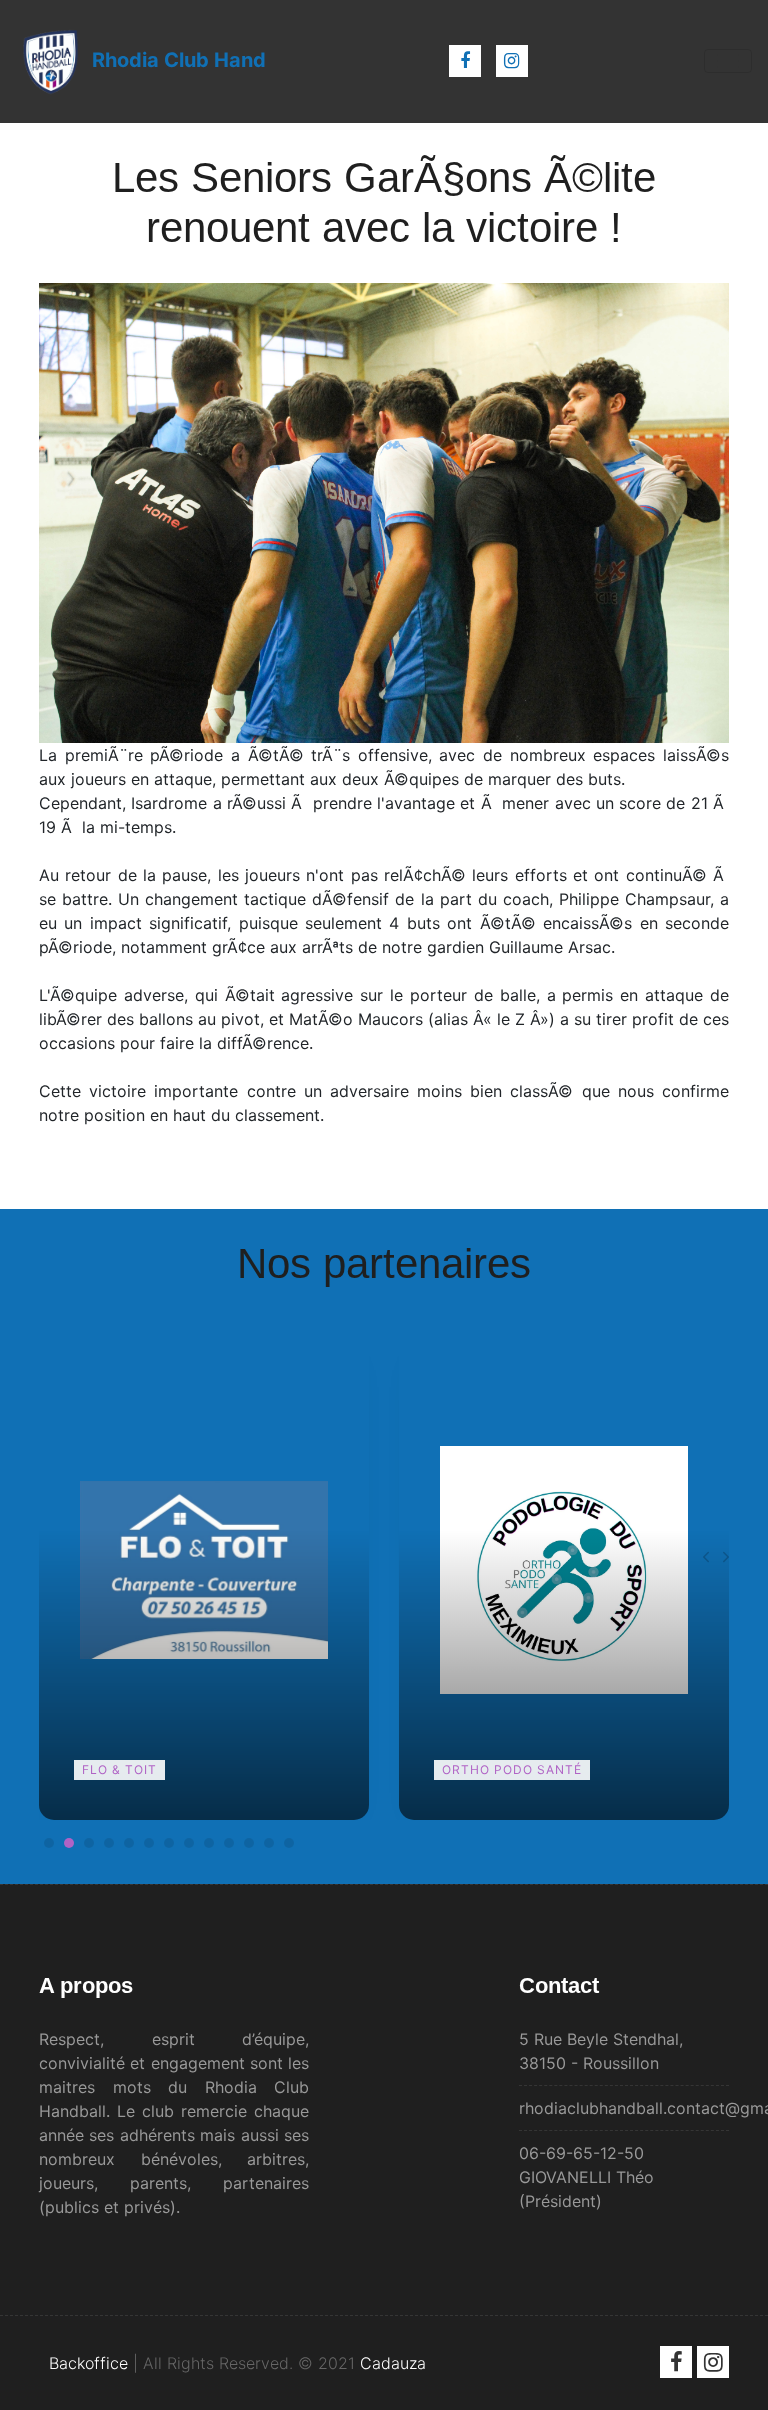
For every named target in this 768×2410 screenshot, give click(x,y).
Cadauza (393, 2363)
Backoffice (88, 2363)
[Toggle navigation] (728, 61)
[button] (49, 1843)
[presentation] (706, 1557)
